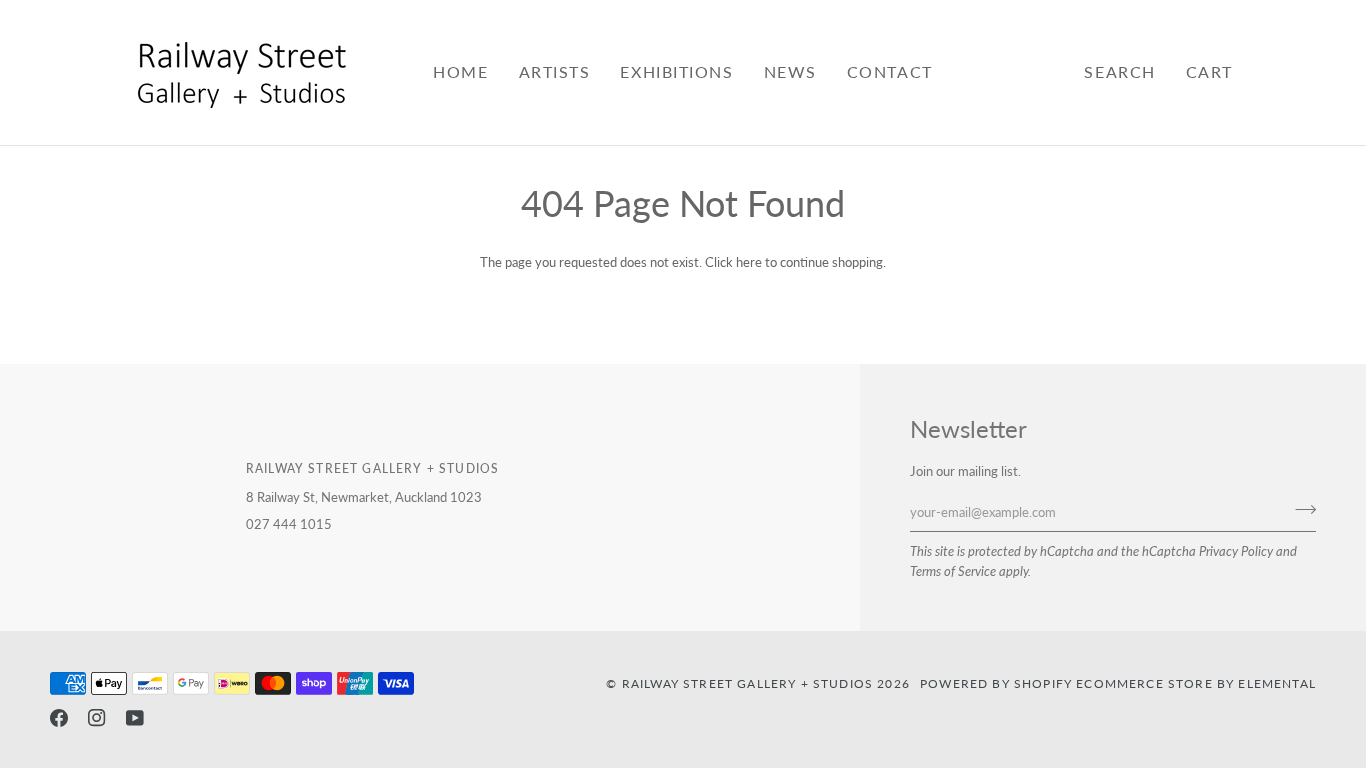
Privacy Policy (1236, 551)
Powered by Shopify (996, 683)
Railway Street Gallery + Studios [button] (372, 468)
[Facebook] (59, 718)
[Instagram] (97, 718)
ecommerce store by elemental (1196, 683)
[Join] (1299, 510)
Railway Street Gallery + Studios (747, 683)
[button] (555, 72)
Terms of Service (953, 571)
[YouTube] (135, 718)
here (749, 262)
